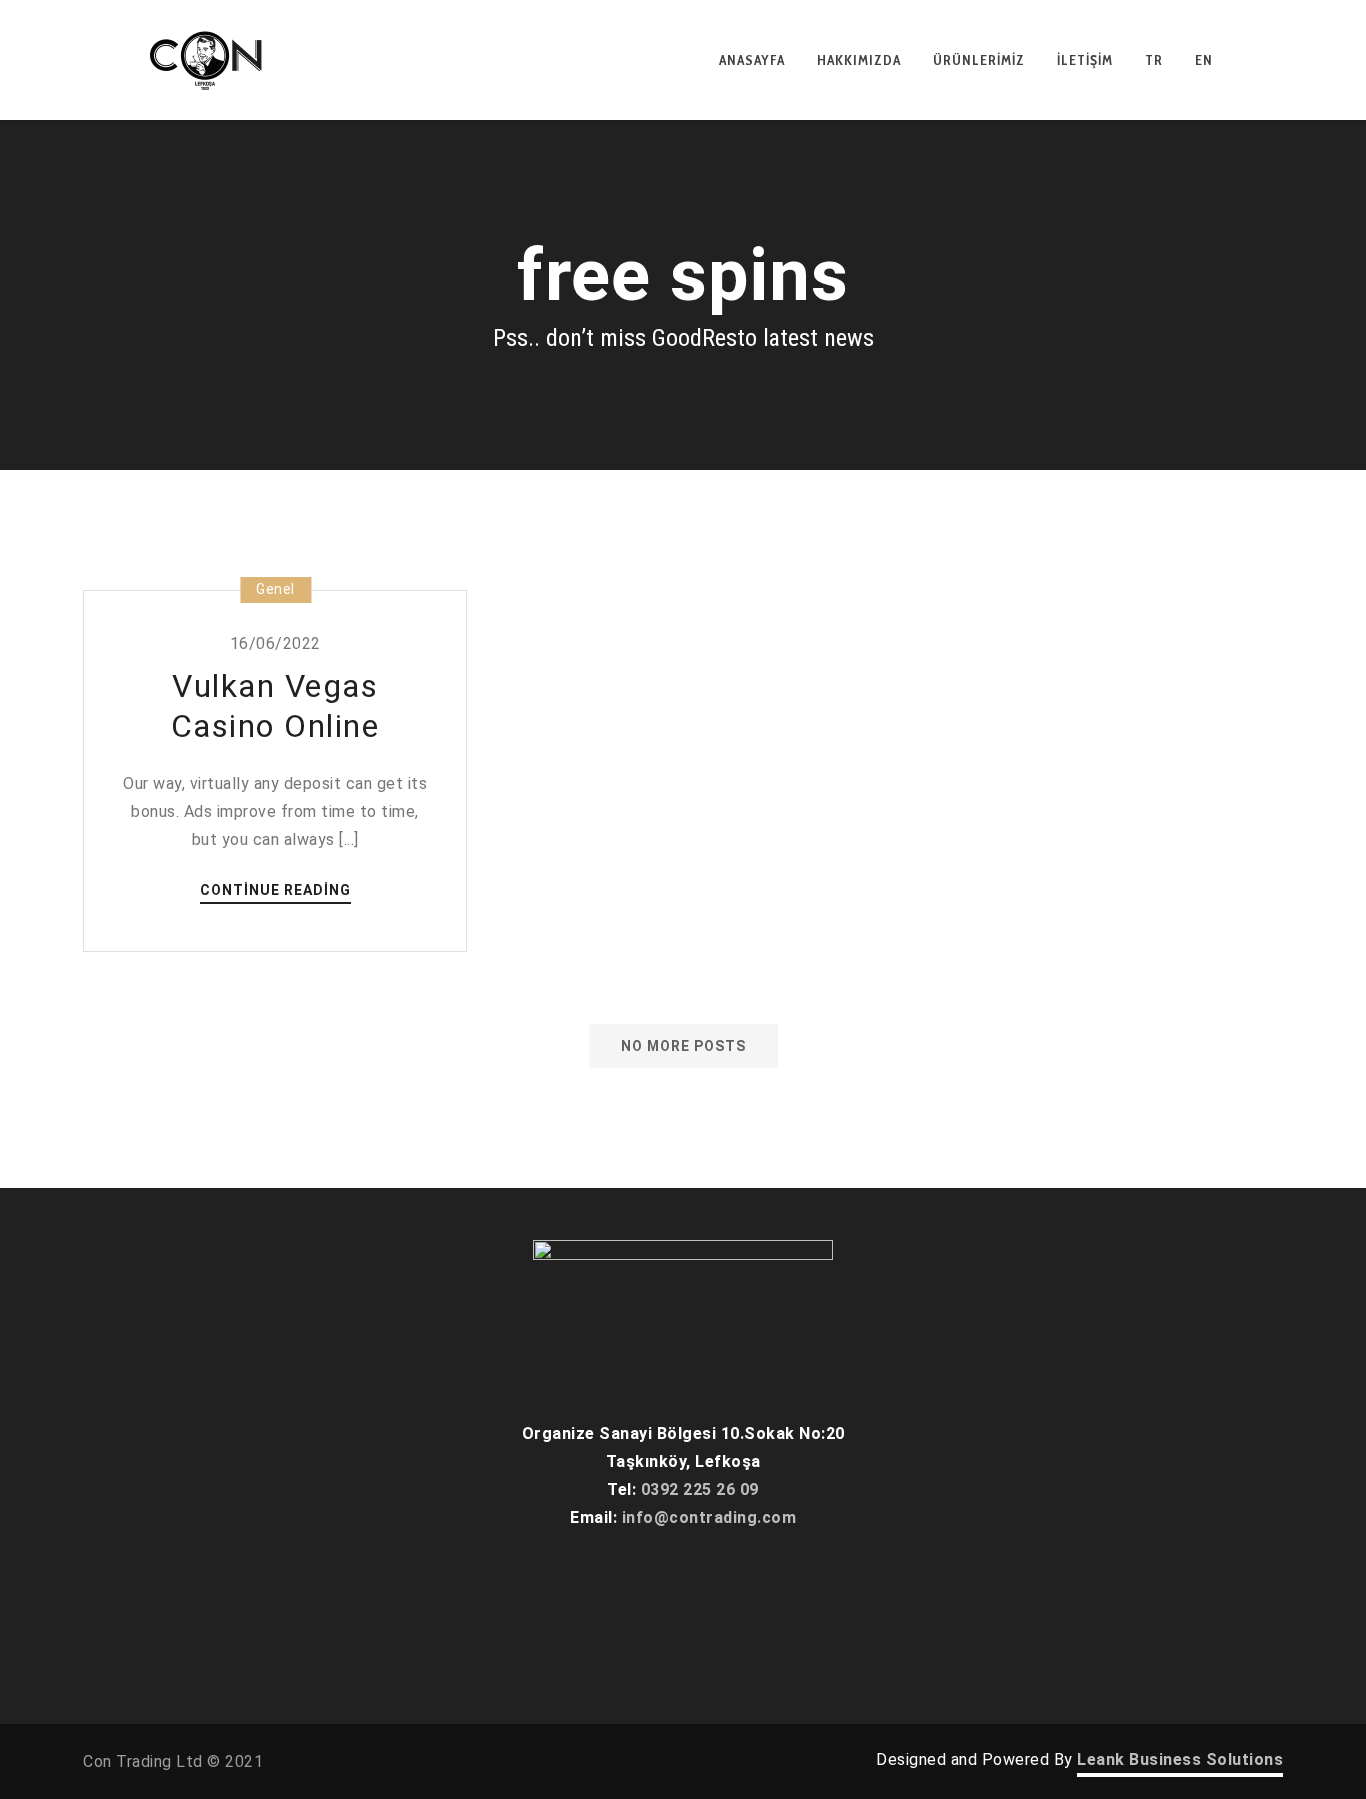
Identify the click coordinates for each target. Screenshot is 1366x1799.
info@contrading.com (709, 1517)
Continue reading (275, 891)
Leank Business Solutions (1180, 1759)
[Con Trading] (208, 60)
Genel (275, 589)
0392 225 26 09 (700, 1489)
